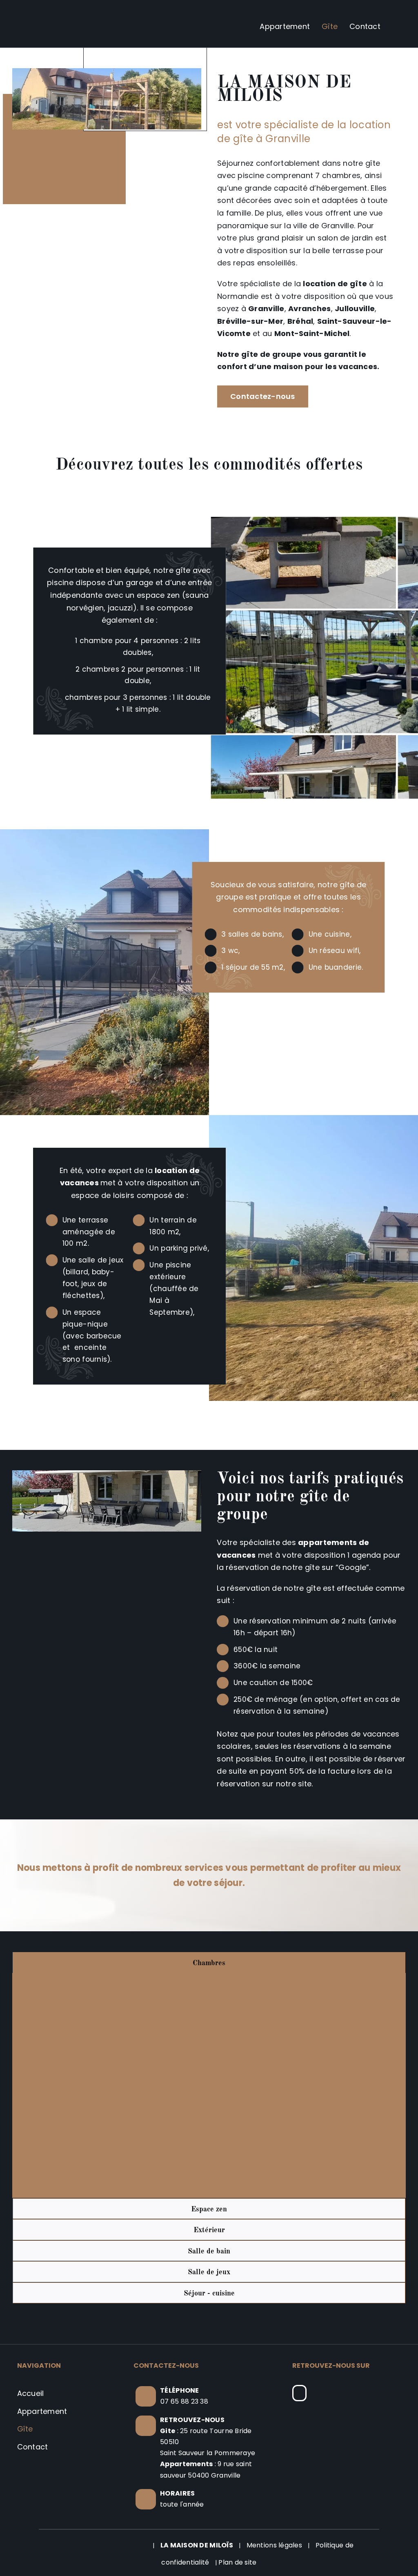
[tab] (209, 1963)
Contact (33, 2447)
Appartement (42, 2411)
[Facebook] (299, 2393)
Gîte (25, 2429)
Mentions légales (274, 2545)
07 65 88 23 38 (184, 2401)
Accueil (31, 2393)
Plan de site (237, 2562)
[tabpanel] (209, 2085)
